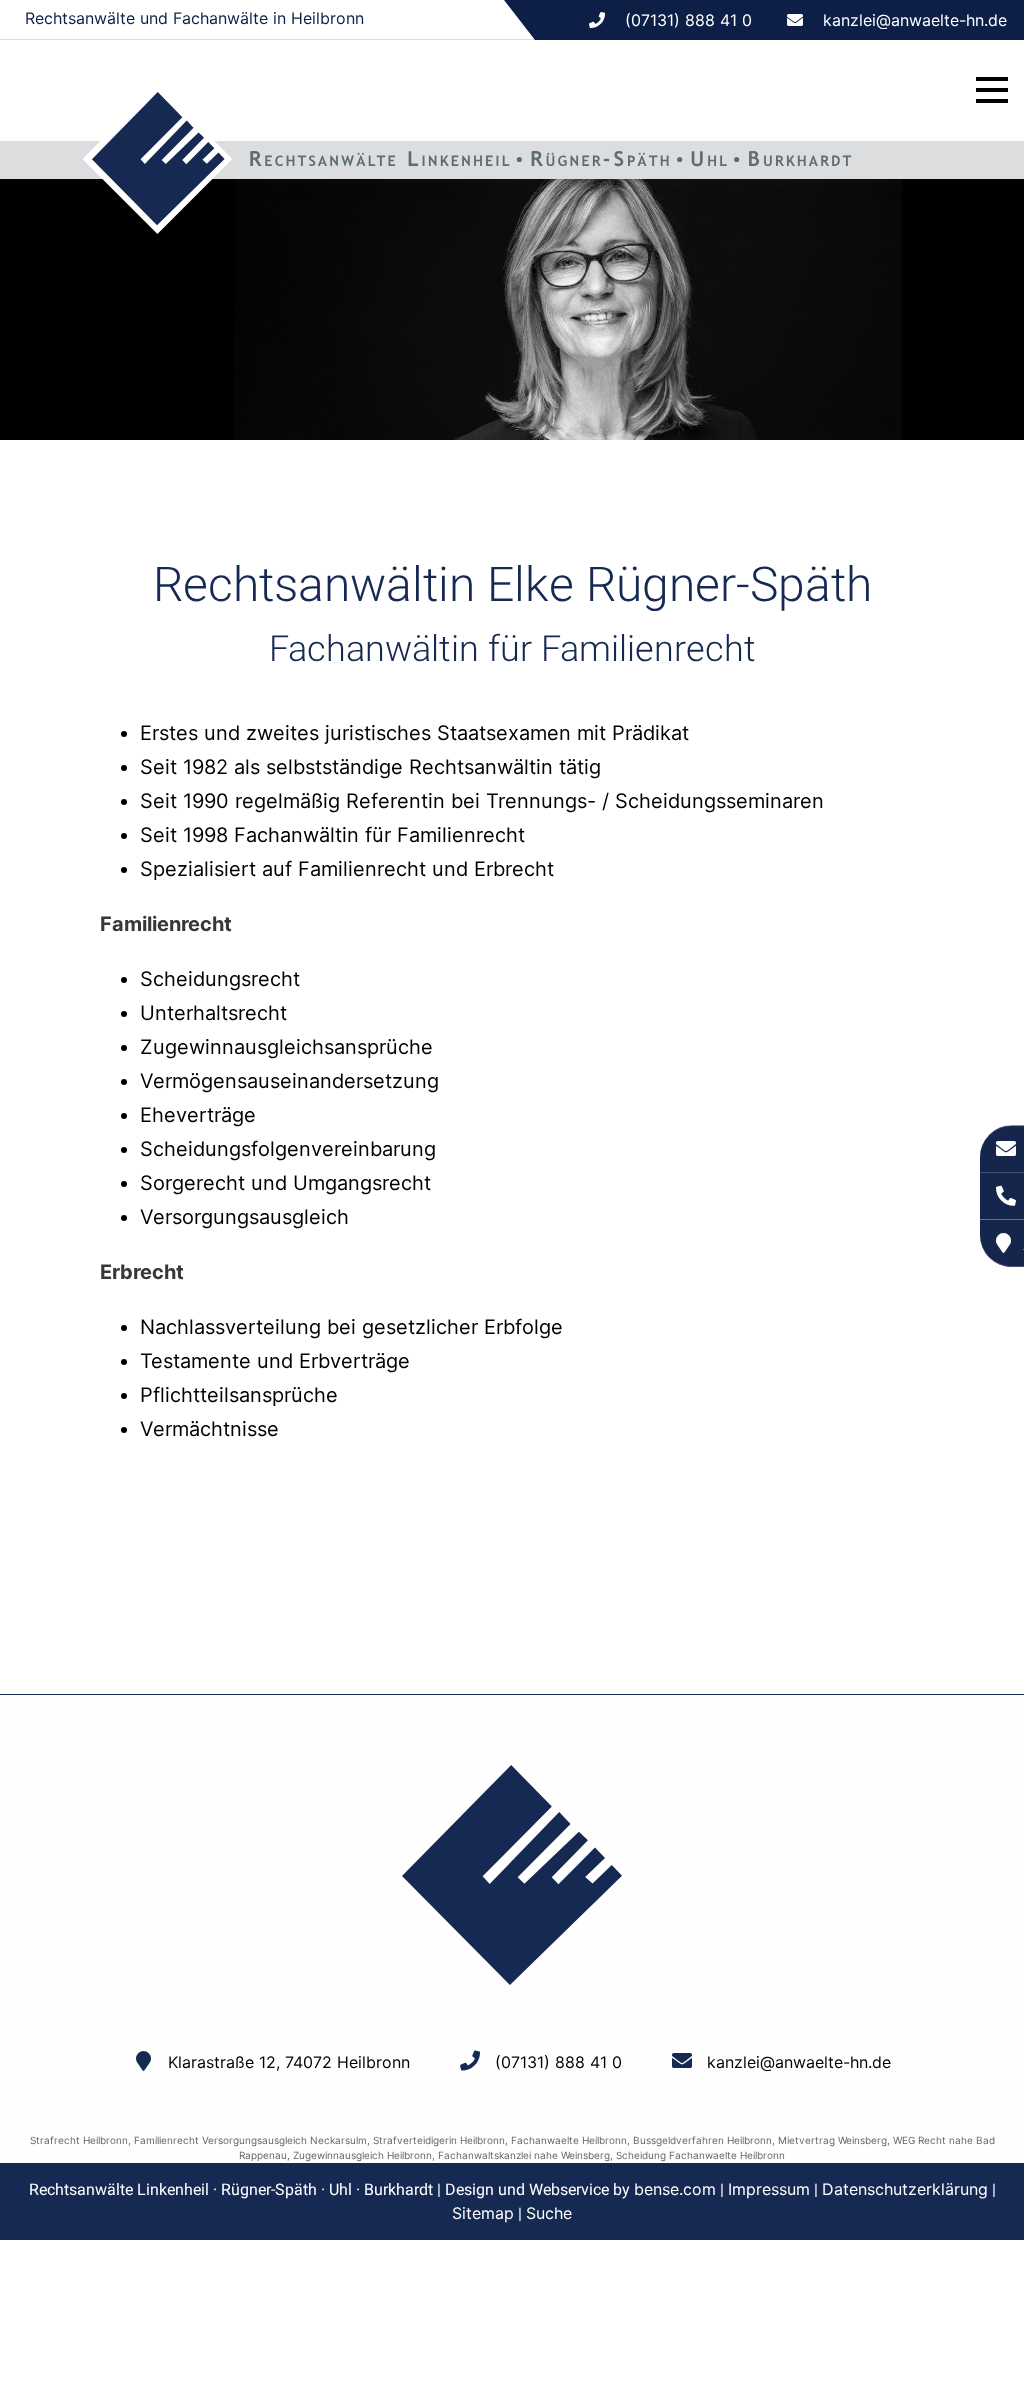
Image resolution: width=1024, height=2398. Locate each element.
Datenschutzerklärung (905, 2189)
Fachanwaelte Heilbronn (569, 2140)
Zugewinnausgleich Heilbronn (362, 2155)
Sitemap (483, 2213)
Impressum (769, 2189)
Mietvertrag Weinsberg (832, 2140)
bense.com (675, 2189)
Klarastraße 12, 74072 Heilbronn (289, 2062)
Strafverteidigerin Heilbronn (439, 2140)
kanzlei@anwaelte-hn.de (915, 20)
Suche (549, 2213)
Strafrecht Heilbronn (79, 2140)
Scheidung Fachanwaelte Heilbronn (700, 2155)
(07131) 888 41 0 (558, 2062)
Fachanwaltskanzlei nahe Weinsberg (524, 2155)
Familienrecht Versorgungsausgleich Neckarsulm (250, 2140)
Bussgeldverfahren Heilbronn (702, 2140)
